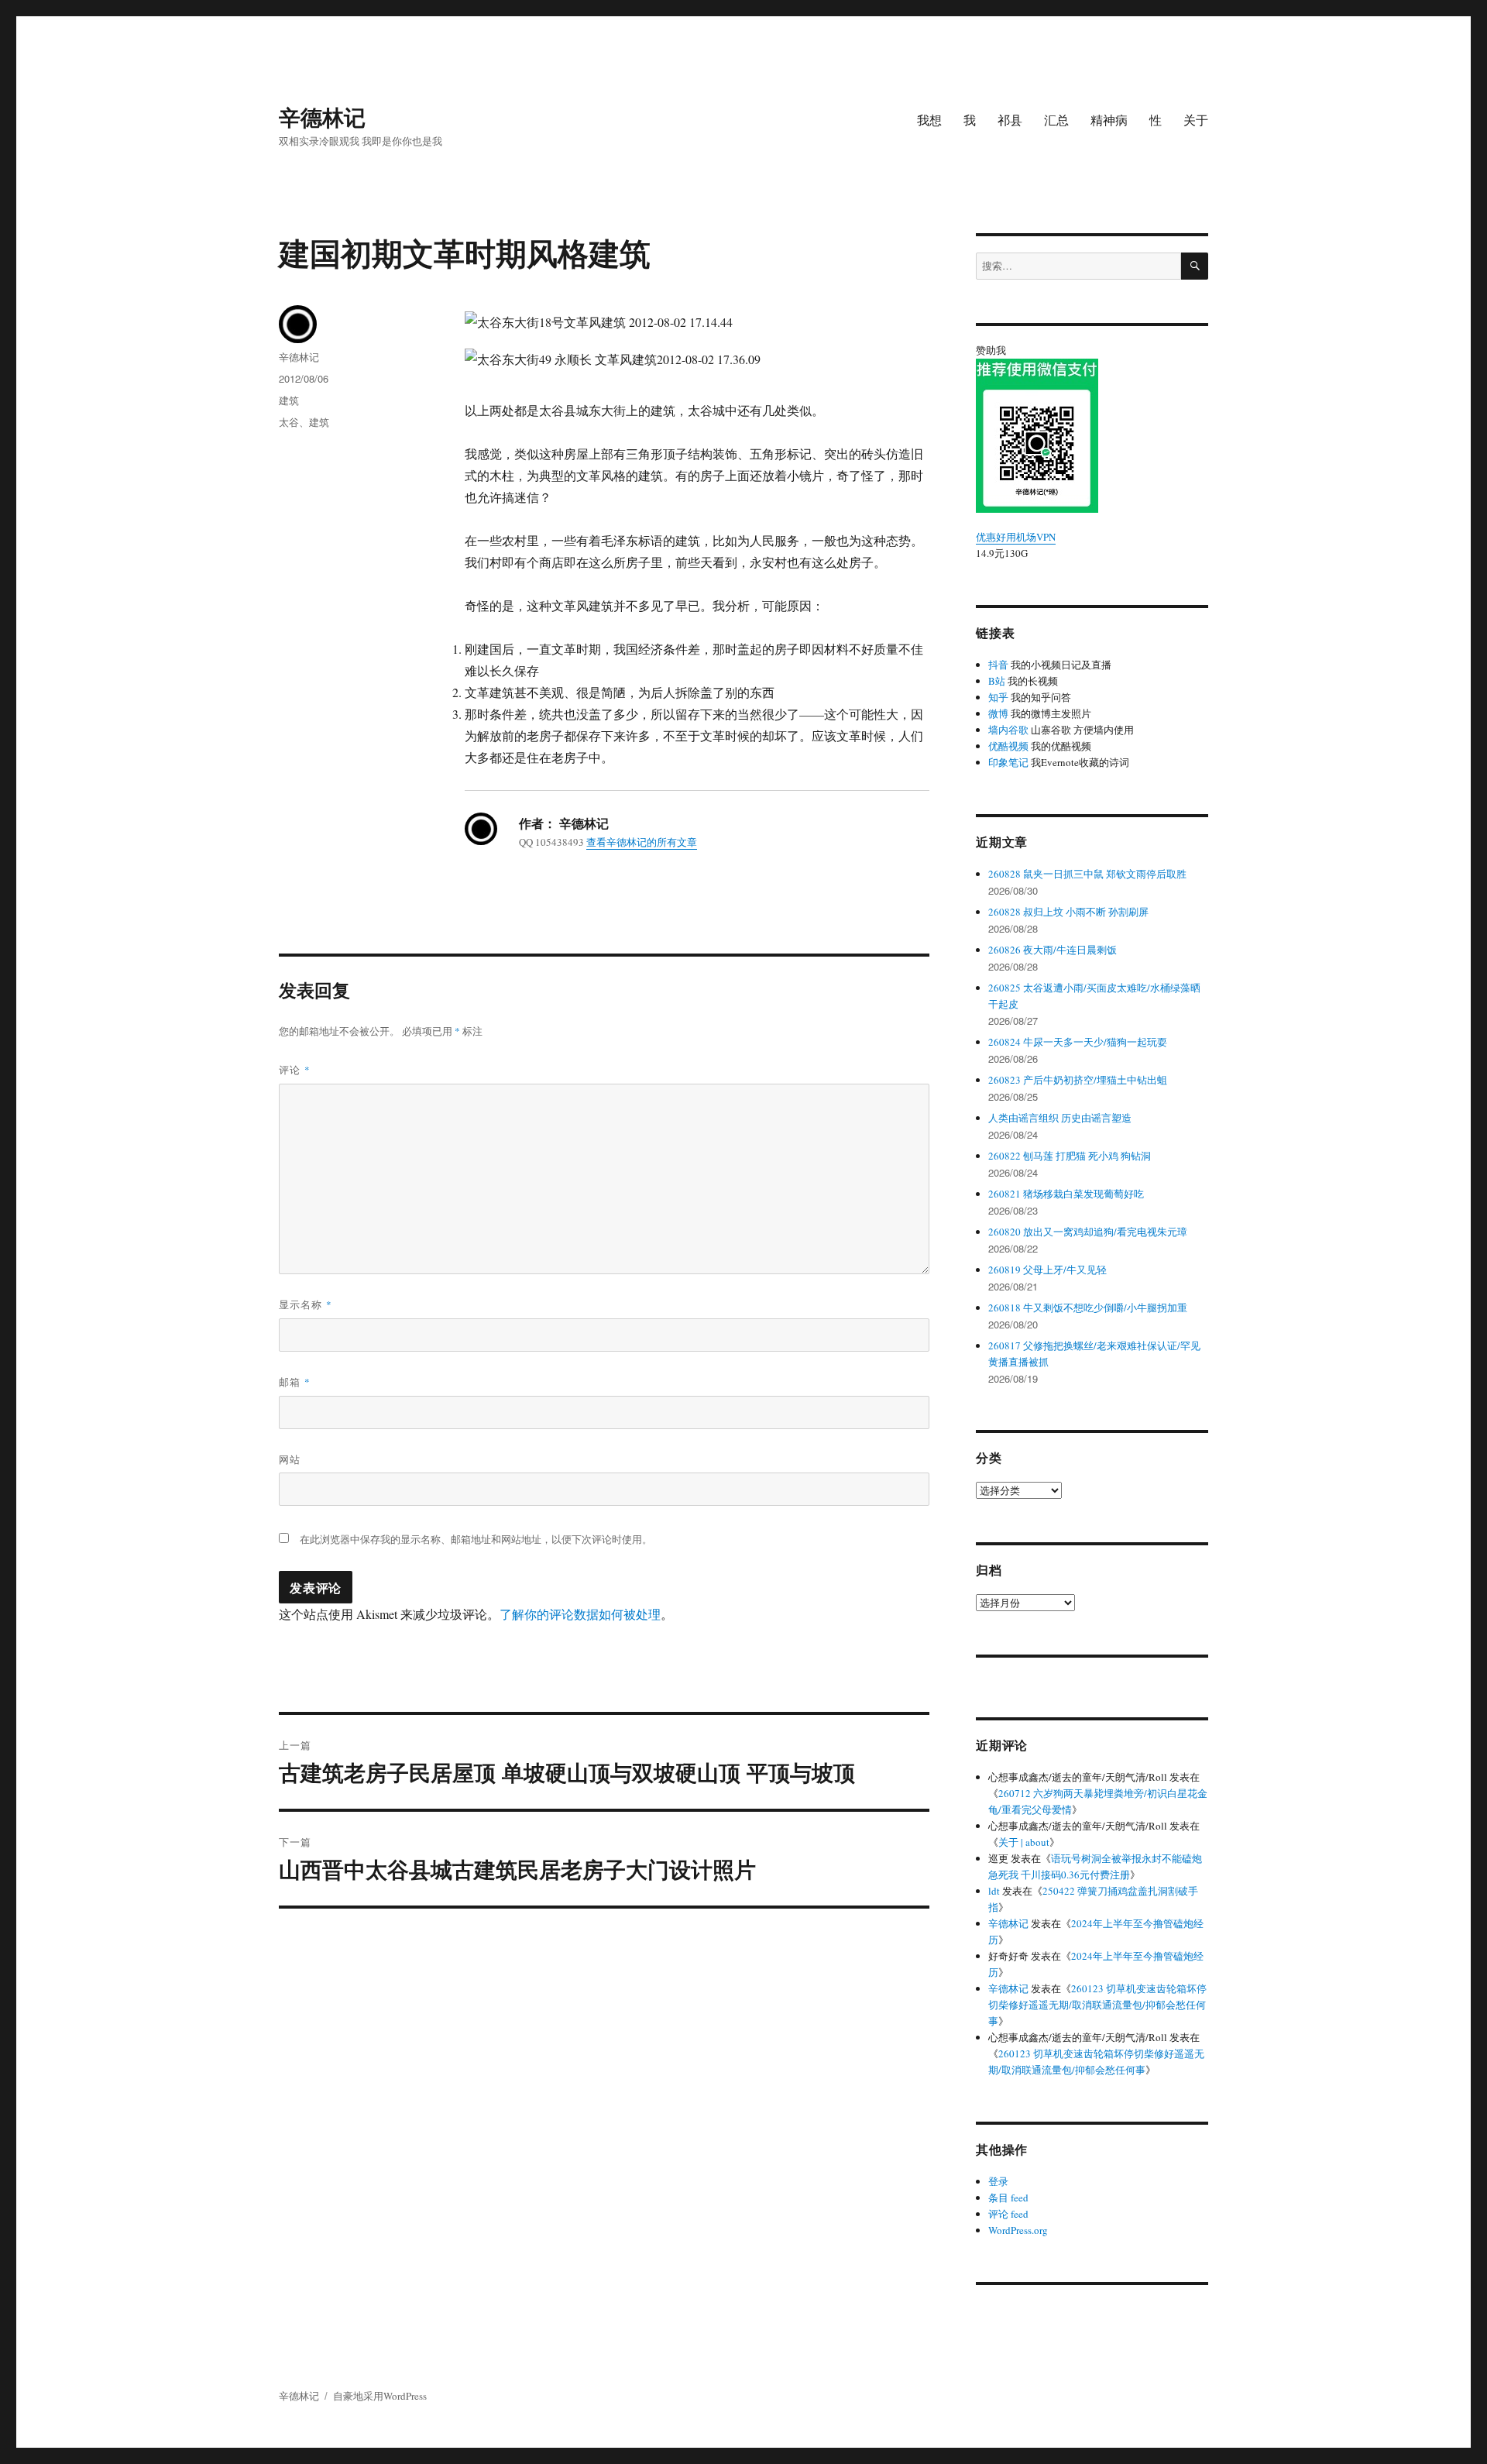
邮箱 (295, 1381)
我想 (929, 120)
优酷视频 (1008, 746)
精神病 (1109, 120)
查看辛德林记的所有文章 (642, 842)
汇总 (1056, 120)
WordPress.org (1018, 2230)
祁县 (1010, 120)
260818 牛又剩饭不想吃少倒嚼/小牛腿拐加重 (1088, 1308)
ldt (994, 1891)
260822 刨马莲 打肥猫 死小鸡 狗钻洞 (1070, 1156)
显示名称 (306, 1304)
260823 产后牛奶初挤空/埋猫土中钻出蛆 (1078, 1080)
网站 (290, 1459)
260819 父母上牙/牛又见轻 (1047, 1270)
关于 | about (1024, 1842)
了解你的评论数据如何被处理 (580, 1614)
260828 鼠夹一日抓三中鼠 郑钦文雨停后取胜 (1087, 874)
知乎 (998, 697)
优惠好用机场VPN (1016, 537)
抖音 (998, 665)
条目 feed (1008, 2198)
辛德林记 (322, 117)
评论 (295, 1069)
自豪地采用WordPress (380, 2396)
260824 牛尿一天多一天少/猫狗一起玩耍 (1078, 1042)
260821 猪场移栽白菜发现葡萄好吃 (1066, 1194)
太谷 (289, 422)
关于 (1196, 120)
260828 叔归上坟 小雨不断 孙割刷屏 (1068, 912)
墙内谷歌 (1008, 730)
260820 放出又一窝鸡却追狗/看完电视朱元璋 (1088, 1232)
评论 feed (1008, 2214)
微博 (998, 713)
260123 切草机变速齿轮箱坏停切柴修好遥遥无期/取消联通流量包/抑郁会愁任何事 (1097, 2005)
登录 (998, 2181)
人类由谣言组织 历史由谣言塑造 (1060, 1118)
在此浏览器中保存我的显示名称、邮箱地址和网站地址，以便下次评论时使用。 (476, 1539)
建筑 (289, 400)
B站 (997, 681)
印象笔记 (1008, 762)
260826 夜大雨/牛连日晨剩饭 (1053, 950)
